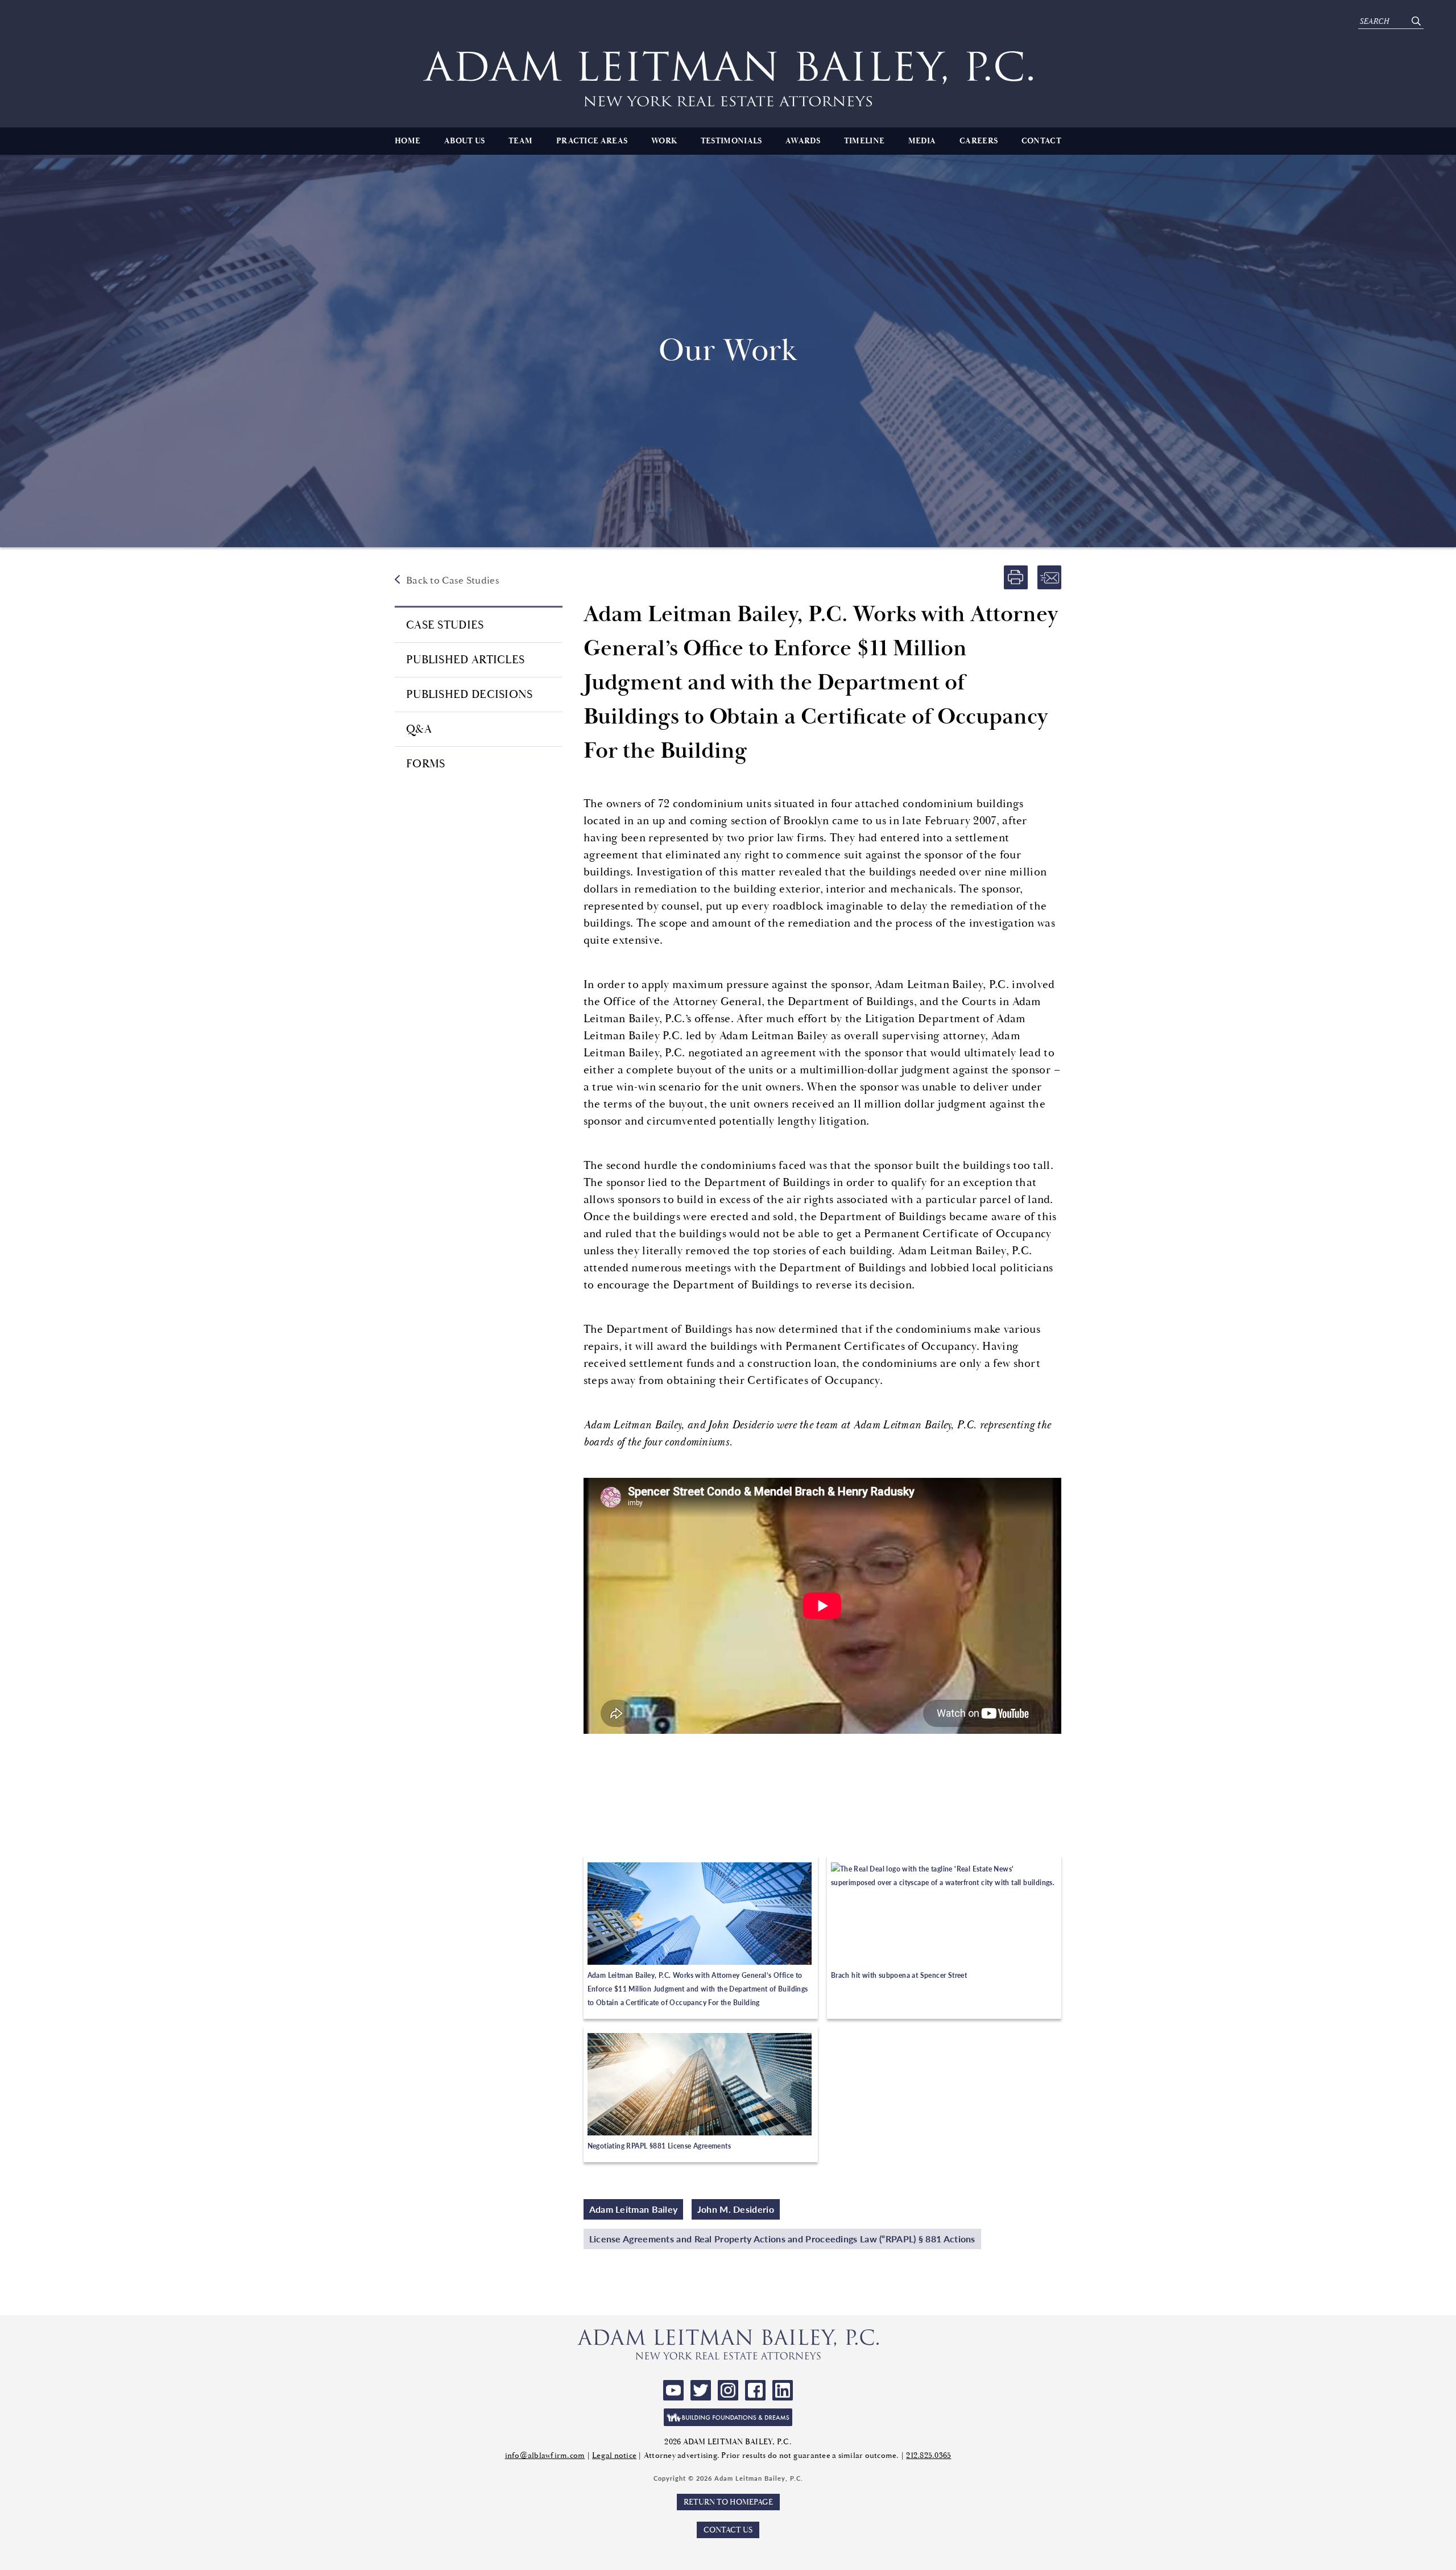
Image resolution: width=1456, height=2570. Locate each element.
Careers (979, 141)
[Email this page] (1049, 577)
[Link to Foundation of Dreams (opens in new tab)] (728, 2417)
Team (520, 141)
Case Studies (445, 625)
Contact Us (728, 2530)
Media (922, 141)
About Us (464, 141)
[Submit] (1416, 21)
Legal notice (614, 2455)
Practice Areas (592, 141)
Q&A (419, 729)
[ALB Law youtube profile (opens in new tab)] (673, 2390)
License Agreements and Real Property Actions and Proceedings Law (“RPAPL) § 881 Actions (782, 2239)
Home (408, 141)
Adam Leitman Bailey (634, 2209)
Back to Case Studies (453, 580)
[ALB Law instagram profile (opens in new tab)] (728, 2390)
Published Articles (465, 660)
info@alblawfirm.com (545, 2455)
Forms (426, 764)
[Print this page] (1016, 577)
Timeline (864, 141)
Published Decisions (470, 694)
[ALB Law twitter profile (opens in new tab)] (701, 2390)
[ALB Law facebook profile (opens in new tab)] (755, 2390)
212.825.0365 (928, 2455)
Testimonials (731, 141)
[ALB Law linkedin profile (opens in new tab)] (783, 2390)
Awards (803, 141)
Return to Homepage (728, 2502)
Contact (1041, 141)
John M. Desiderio (736, 2209)
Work (664, 141)
